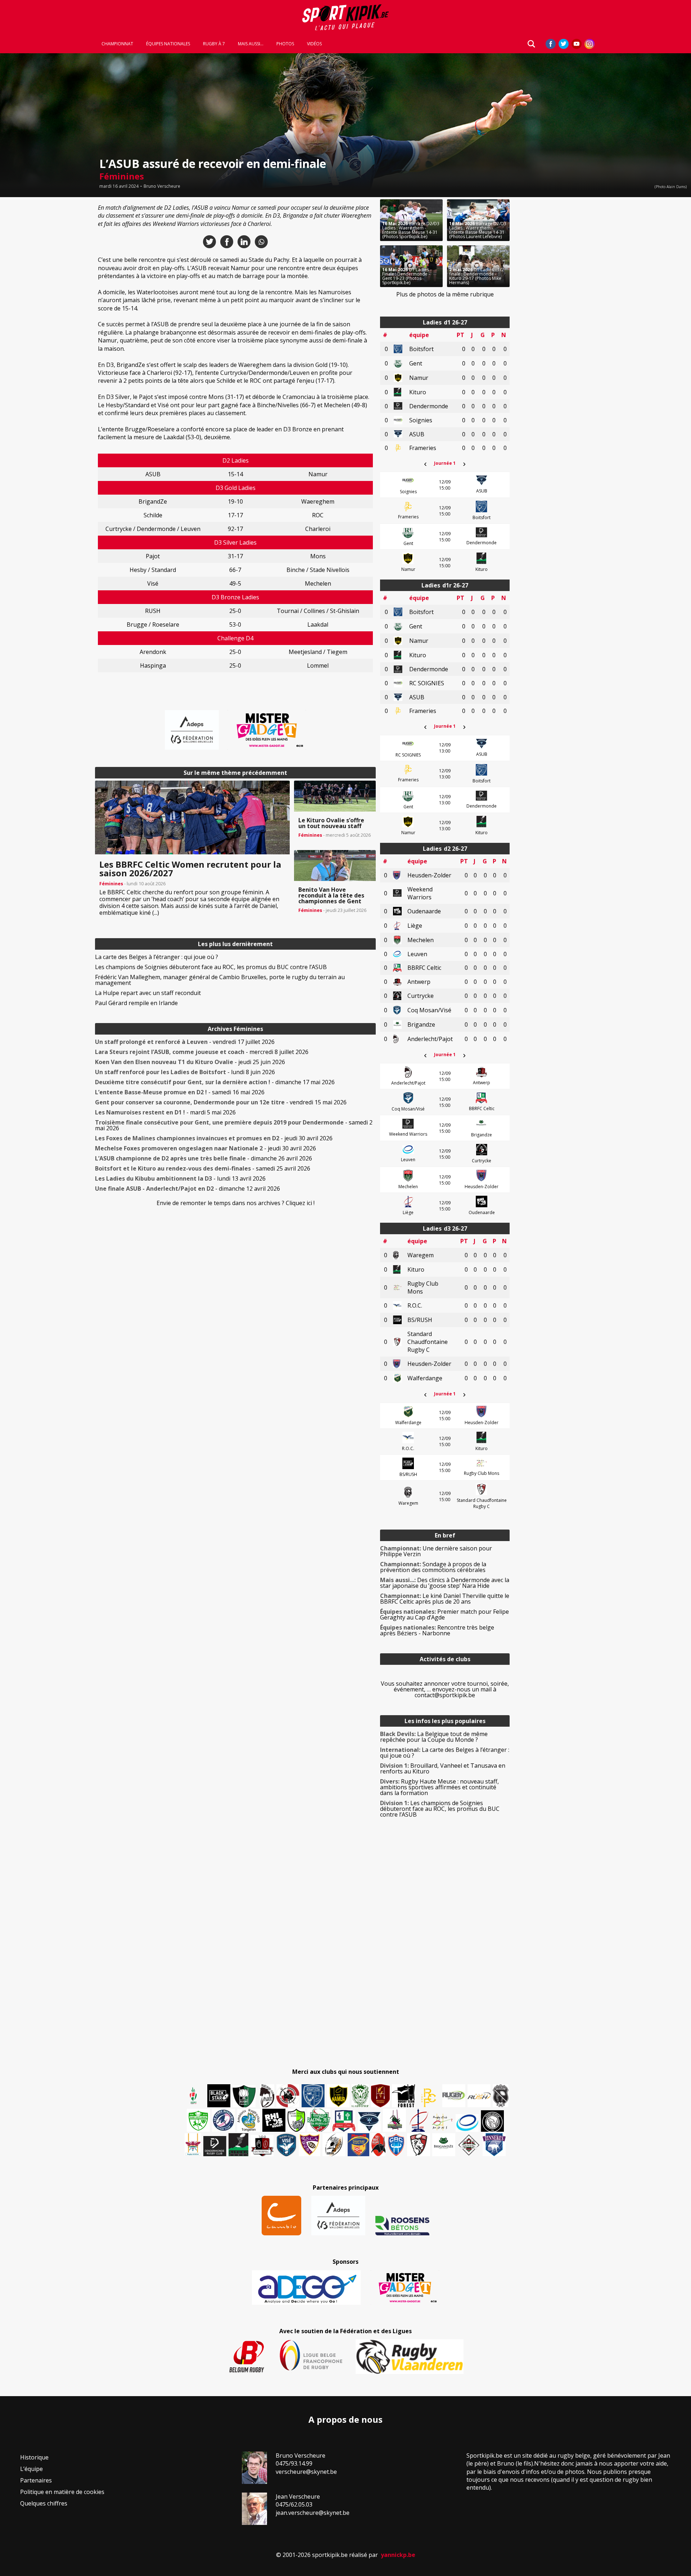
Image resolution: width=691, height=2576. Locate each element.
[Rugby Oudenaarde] (274, 2120)
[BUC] (378, 2145)
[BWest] (193, 2145)
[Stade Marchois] (296, 2120)
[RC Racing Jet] (319, 2120)
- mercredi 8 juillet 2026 (202, 1052)
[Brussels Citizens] (380, 2096)
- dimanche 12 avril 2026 (188, 1189)
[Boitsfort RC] (313, 2096)
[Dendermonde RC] (215, 2146)
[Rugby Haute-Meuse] (198, 2120)
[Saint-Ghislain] (360, 2096)
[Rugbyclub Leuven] (467, 2123)
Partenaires (36, 2480)
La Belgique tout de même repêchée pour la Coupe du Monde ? (434, 1737)
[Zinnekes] (494, 2145)
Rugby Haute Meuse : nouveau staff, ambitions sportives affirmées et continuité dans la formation (439, 1787)
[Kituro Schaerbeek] (238, 2145)
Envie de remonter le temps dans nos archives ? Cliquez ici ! (236, 1203)
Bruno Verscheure (162, 186)
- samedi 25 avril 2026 (203, 1168)
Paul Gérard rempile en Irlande (136, 1003)
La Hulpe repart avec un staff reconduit (148, 993)
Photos (285, 44)
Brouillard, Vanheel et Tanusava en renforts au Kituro (443, 1768)
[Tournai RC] (358, 2145)
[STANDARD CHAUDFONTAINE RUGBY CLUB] (419, 2145)
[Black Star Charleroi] (219, 2096)
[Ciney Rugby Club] (396, 2145)
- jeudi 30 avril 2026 (214, 1138)
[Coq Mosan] (492, 2121)
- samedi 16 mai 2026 (180, 1092)
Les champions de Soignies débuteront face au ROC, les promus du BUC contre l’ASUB (211, 967)
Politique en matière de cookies (62, 2492)
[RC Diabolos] (288, 2096)
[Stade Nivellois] (223, 2120)
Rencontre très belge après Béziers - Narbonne (437, 1630)
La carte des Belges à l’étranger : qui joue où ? (157, 957)
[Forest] (403, 2096)
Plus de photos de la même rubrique (445, 294)
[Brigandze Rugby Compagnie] (444, 2145)
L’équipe (31, 2469)
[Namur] (338, 2096)
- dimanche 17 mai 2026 (215, 1082)
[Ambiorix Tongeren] (249, 2120)
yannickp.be (398, 2555)
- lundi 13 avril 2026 (180, 1178)
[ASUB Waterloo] (369, 2122)
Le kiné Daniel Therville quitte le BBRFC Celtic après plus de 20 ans (445, 1599)
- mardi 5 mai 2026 (165, 1112)
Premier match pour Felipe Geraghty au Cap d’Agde (444, 1614)
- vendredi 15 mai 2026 (221, 1102)
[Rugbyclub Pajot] (267, 2096)
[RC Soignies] (454, 2096)
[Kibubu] (334, 2145)
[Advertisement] (43, 307)
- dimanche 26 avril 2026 (204, 1158)
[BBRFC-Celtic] (344, 2121)
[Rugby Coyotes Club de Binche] (244, 2096)
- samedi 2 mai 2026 (234, 1125)
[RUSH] (479, 2096)
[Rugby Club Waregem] (501, 2096)
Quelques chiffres (44, 2503)
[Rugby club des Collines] (394, 2120)
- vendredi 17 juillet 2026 (185, 1042)
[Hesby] (194, 2096)
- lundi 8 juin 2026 (185, 1072)
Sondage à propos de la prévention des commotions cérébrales (433, 1567)
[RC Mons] (442, 2122)
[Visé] (286, 2145)
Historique (34, 2457)
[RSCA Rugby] (310, 2145)
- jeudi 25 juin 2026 (190, 1062)
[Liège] (418, 2120)
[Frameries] (429, 2098)
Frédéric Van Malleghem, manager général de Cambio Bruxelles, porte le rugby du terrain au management (220, 980)
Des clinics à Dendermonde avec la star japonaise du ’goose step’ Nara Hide (445, 1583)
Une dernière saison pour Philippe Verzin (436, 1551)
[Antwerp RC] (262, 2146)
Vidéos (314, 44)
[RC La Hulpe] (469, 2145)
